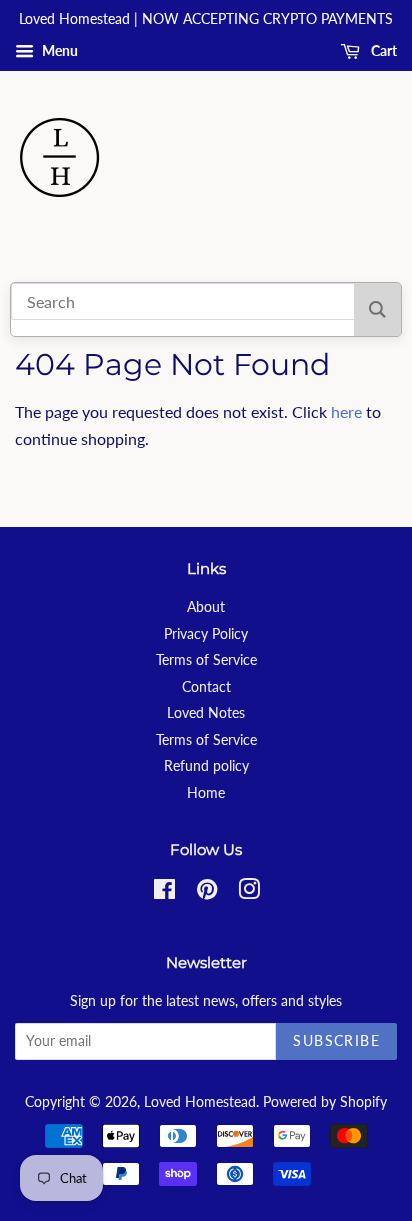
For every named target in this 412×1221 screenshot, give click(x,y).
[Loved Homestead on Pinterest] (207, 893)
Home (206, 793)
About (206, 607)
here (346, 411)
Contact (206, 687)
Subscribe (336, 1040)
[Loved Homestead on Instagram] (249, 893)
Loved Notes (206, 713)
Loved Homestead (200, 1102)
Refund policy (206, 766)
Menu (58, 50)
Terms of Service (206, 660)
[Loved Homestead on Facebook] (164, 893)
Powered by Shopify (325, 1102)
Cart (382, 50)
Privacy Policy (206, 634)
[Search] (377, 309)
